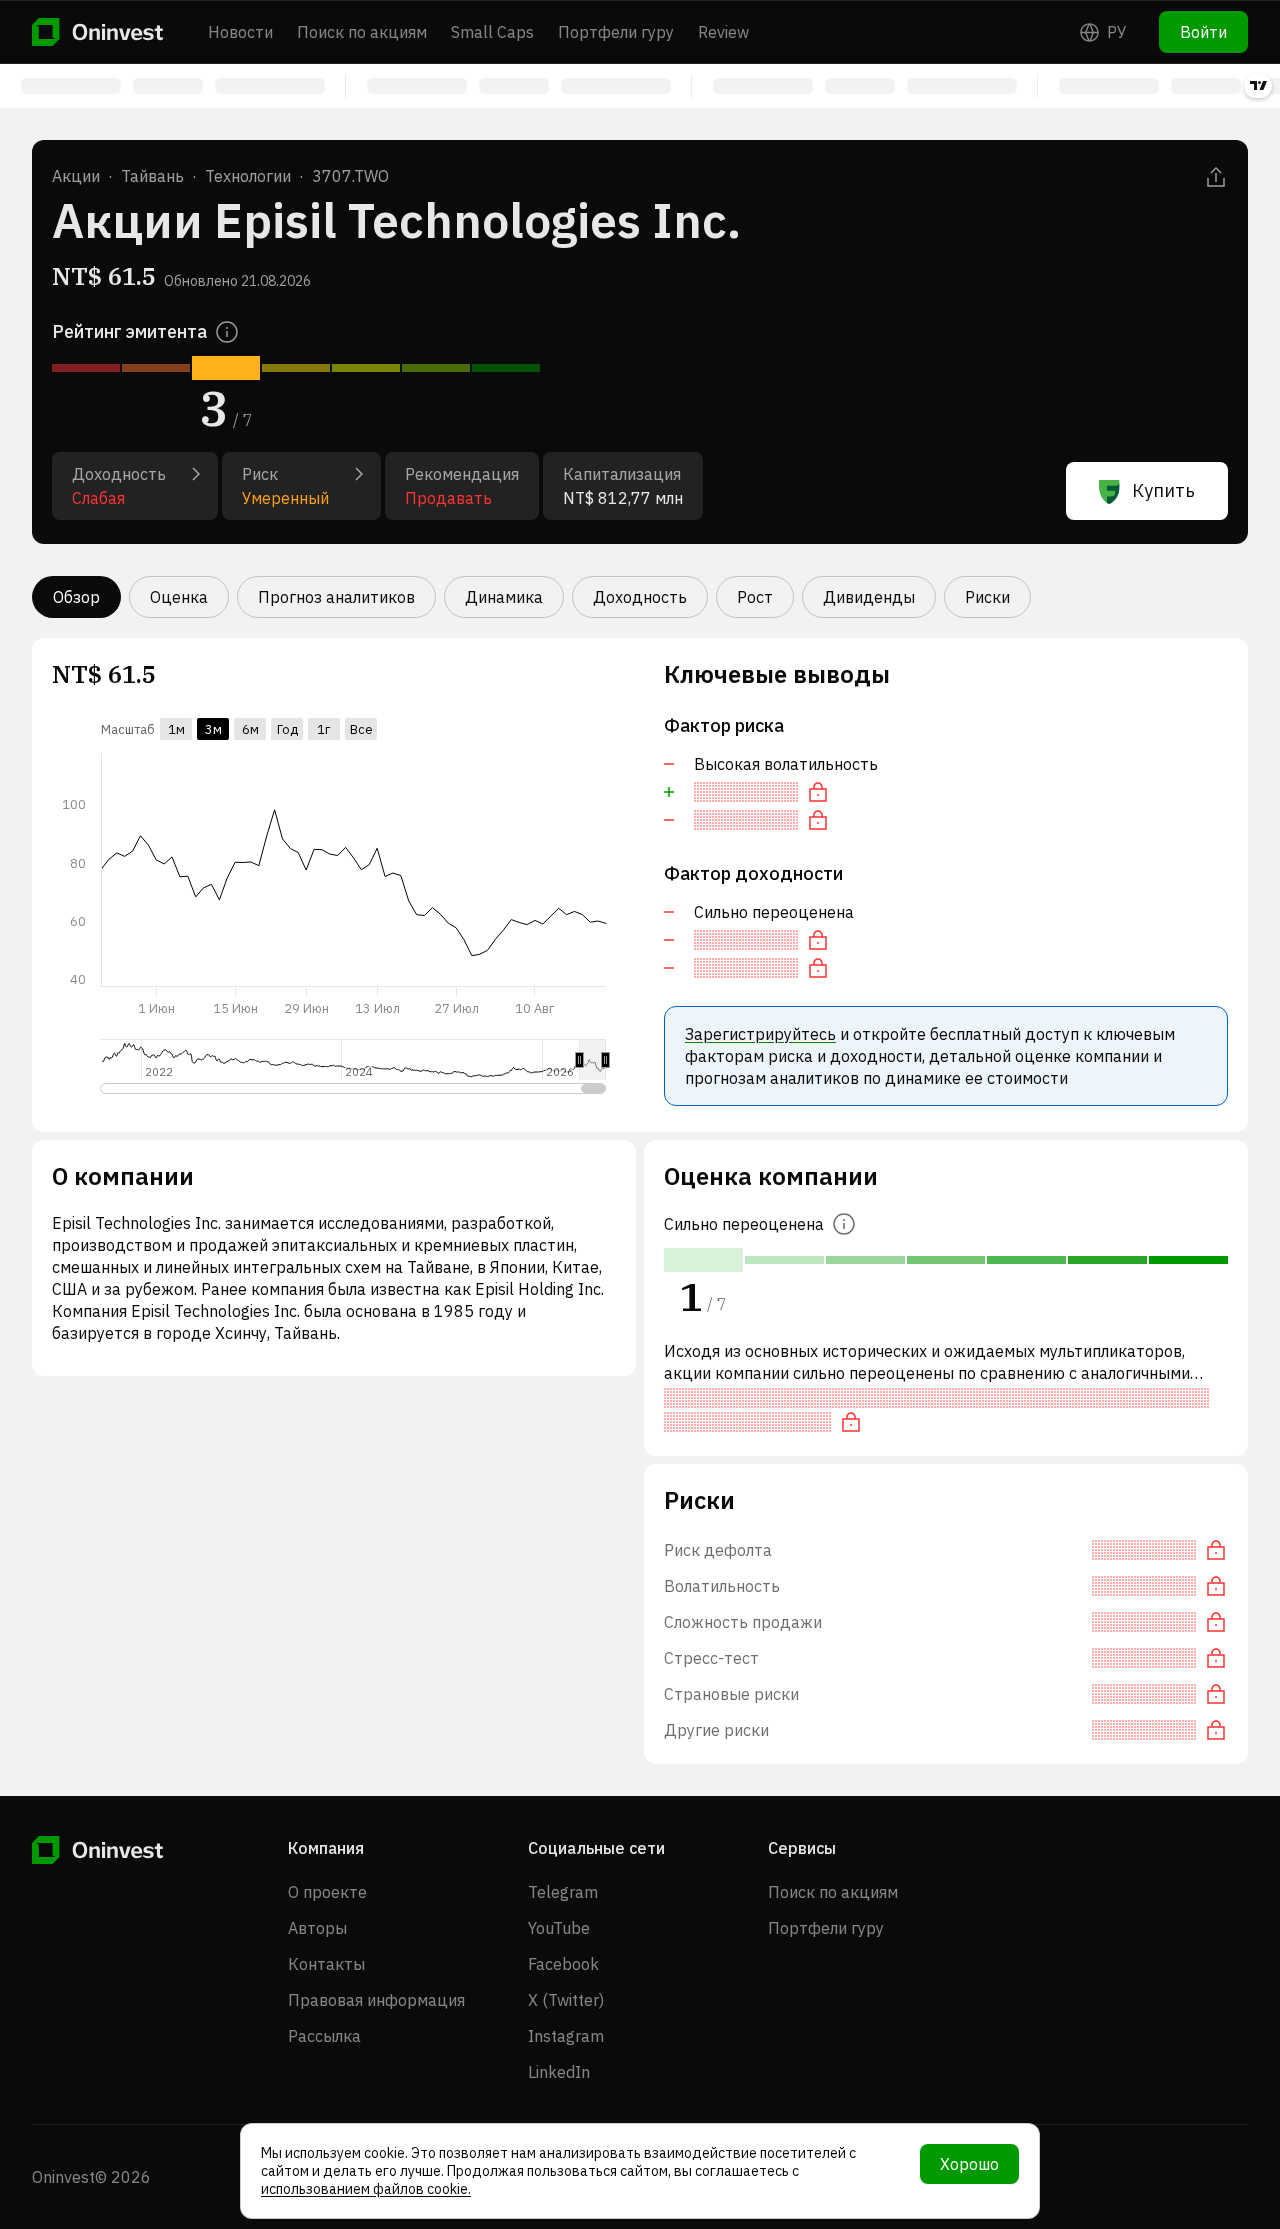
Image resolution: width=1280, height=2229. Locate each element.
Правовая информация (376, 2000)
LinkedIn (559, 2072)
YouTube (559, 1928)
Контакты (326, 1964)
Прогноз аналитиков (336, 597)
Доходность (640, 597)
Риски (987, 597)
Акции (76, 176)
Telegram (563, 1892)
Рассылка (324, 2036)
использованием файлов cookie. (366, 2189)
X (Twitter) (566, 2000)
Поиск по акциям (362, 32)
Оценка (179, 597)
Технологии (248, 176)
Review (723, 32)
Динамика (504, 597)
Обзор (76, 597)
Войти (1203, 32)
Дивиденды (869, 597)
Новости (240, 32)
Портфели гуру (616, 32)
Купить (1163, 490)
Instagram (566, 2036)
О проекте (327, 1892)
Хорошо (969, 2164)
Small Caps (492, 32)
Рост (755, 597)
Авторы (317, 1928)
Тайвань (152, 176)
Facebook (563, 1964)
